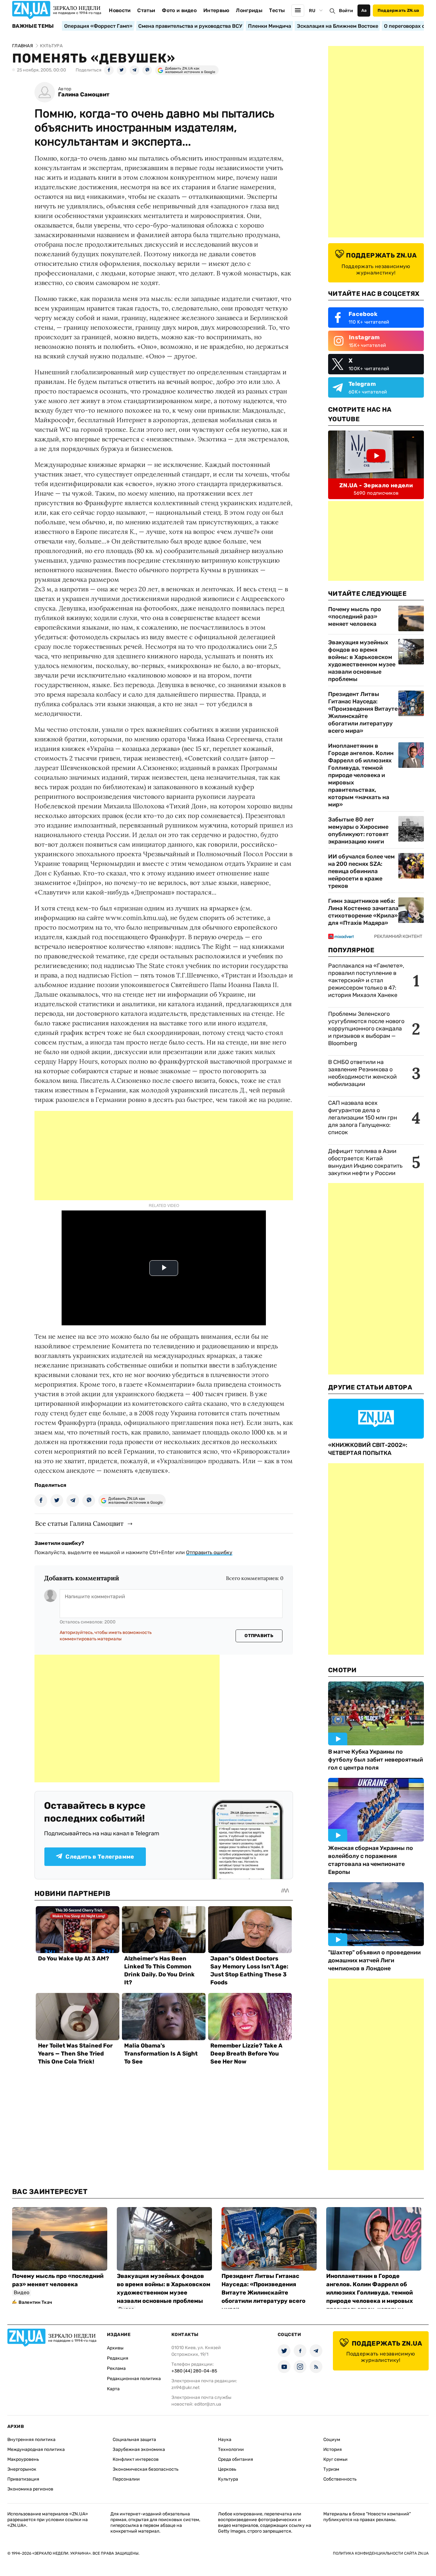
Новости (120, 10)
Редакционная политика (134, 2379)
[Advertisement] (164, 1156)
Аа (364, 10)
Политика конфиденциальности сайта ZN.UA (381, 2553)
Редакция (118, 2358)
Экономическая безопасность (146, 2469)
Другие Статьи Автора (370, 1387)
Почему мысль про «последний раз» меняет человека (355, 617)
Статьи (146, 10)
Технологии (231, 2449)
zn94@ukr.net (185, 2388)
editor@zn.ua (208, 2404)
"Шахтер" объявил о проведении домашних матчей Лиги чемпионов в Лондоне (374, 1960)
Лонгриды (249, 10)
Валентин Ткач (35, 2302)
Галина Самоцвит (84, 95)
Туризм (331, 2469)
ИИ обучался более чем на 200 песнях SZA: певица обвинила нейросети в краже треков (361, 871)
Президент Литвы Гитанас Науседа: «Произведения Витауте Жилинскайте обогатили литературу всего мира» (363, 712)
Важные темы (33, 26)
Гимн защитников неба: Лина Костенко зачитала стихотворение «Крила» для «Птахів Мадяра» (363, 912)
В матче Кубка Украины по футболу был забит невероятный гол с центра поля (376, 1760)
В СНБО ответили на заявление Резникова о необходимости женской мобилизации (362, 1073)
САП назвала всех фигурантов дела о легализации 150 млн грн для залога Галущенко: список (363, 1118)
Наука (225, 2440)
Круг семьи (335, 2459)
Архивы (115, 2348)
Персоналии (126, 2479)
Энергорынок (22, 2469)
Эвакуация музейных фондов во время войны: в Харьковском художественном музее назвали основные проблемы (362, 661)
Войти (346, 11)
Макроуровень (23, 2459)
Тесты (277, 10)
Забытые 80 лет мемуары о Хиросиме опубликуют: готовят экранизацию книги (358, 831)
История (333, 2449)
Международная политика (36, 2449)
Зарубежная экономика (139, 2449)
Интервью (216, 10)
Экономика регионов (30, 2489)
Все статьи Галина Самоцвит (79, 1523)
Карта (113, 2389)
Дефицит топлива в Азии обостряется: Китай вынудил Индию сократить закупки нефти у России (365, 1162)
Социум (332, 2440)
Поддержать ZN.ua (398, 10)
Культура (228, 2479)
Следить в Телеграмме (100, 1857)
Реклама (116, 2368)
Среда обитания (236, 2459)
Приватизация (23, 2479)
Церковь (227, 2469)
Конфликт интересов (136, 2459)
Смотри (342, 1670)
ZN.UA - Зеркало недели (376, 485)
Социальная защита (134, 2440)
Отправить (259, 1636)
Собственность (340, 2479)
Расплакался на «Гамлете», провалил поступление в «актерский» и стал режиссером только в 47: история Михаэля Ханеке (366, 980)
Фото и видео (179, 10)
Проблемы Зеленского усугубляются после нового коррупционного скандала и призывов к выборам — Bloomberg (366, 1029)
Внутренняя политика (31, 2440)
